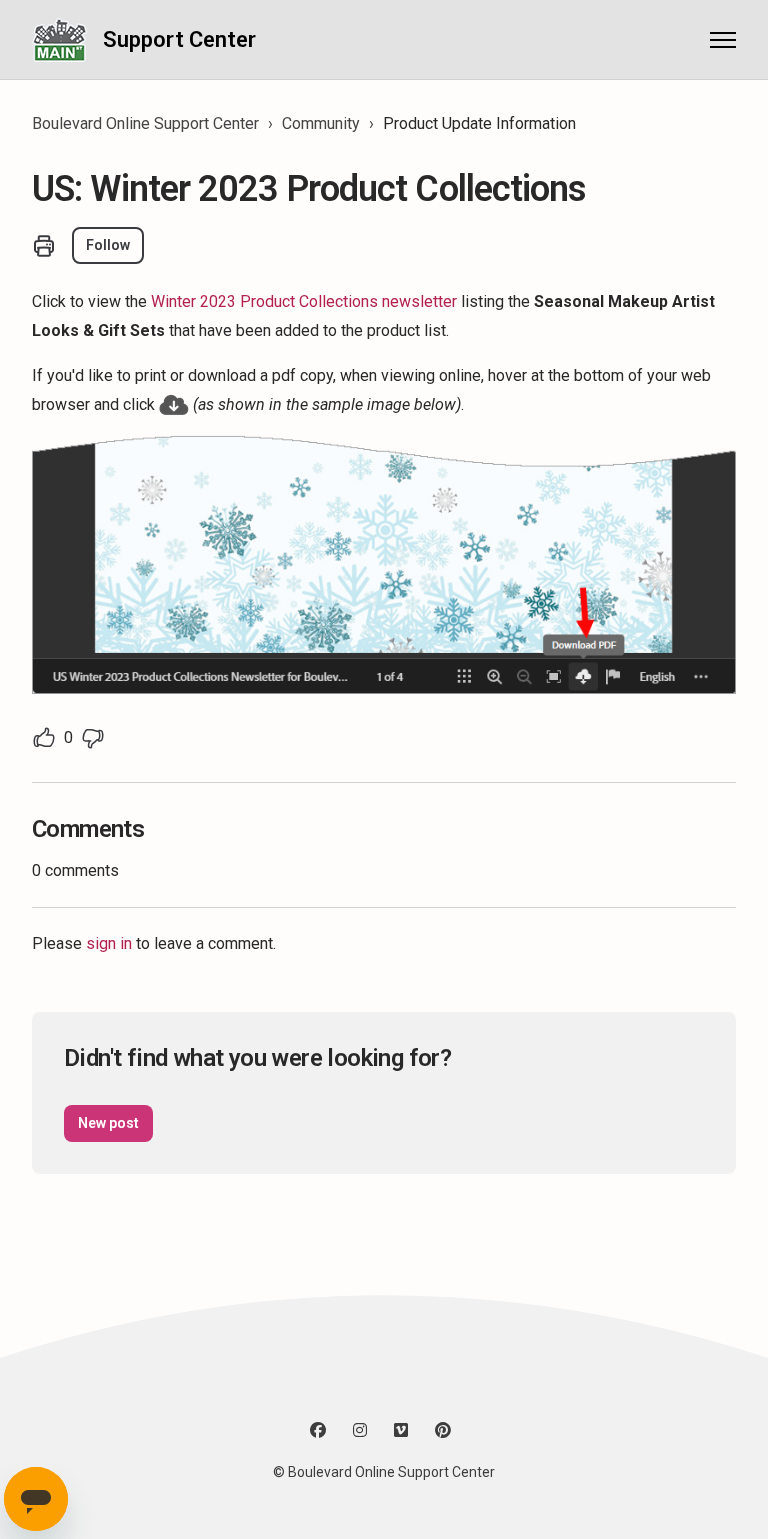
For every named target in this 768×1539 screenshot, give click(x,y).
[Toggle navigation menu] (723, 40)
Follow (108, 245)
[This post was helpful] (44, 738)
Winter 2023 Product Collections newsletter (304, 301)
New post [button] (108, 1123)
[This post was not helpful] (93, 738)
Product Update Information (479, 123)
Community (321, 123)
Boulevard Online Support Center (145, 123)
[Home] (59, 39)
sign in (109, 943)
